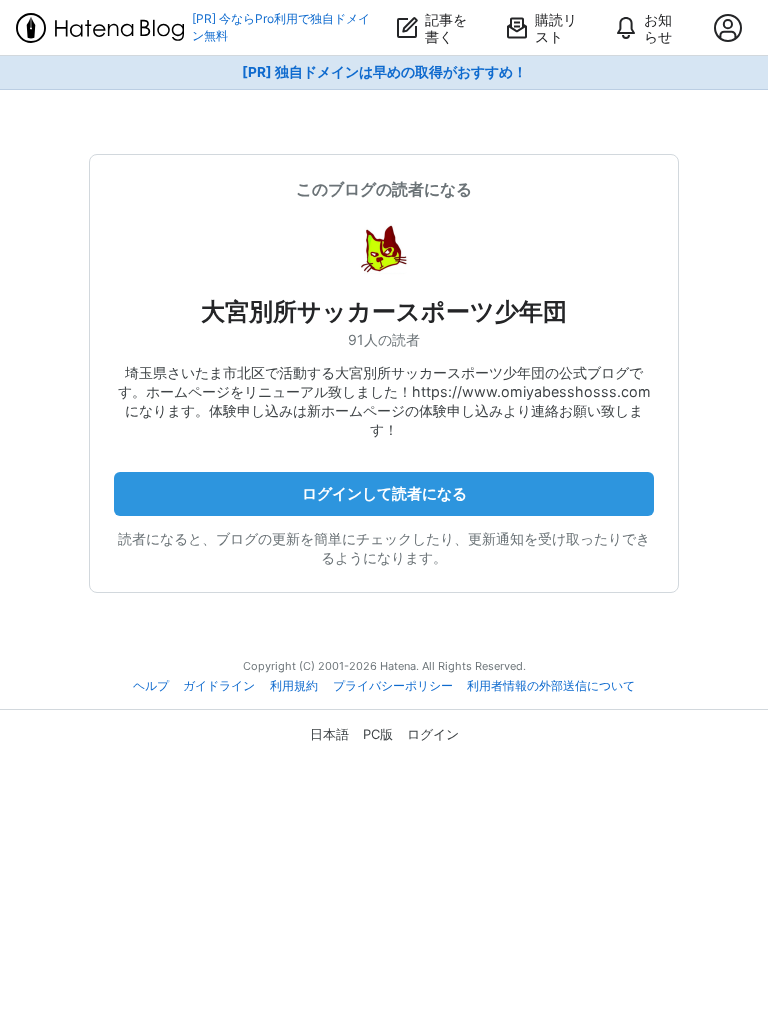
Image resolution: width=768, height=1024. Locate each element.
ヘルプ (151, 686)
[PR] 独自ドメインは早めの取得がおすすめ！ (384, 72)
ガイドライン (219, 686)
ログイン (433, 734)
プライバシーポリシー (393, 686)
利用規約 (294, 686)
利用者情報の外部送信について (551, 686)
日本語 (329, 734)
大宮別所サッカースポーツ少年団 (384, 311)
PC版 (378, 734)
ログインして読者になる (384, 493)
